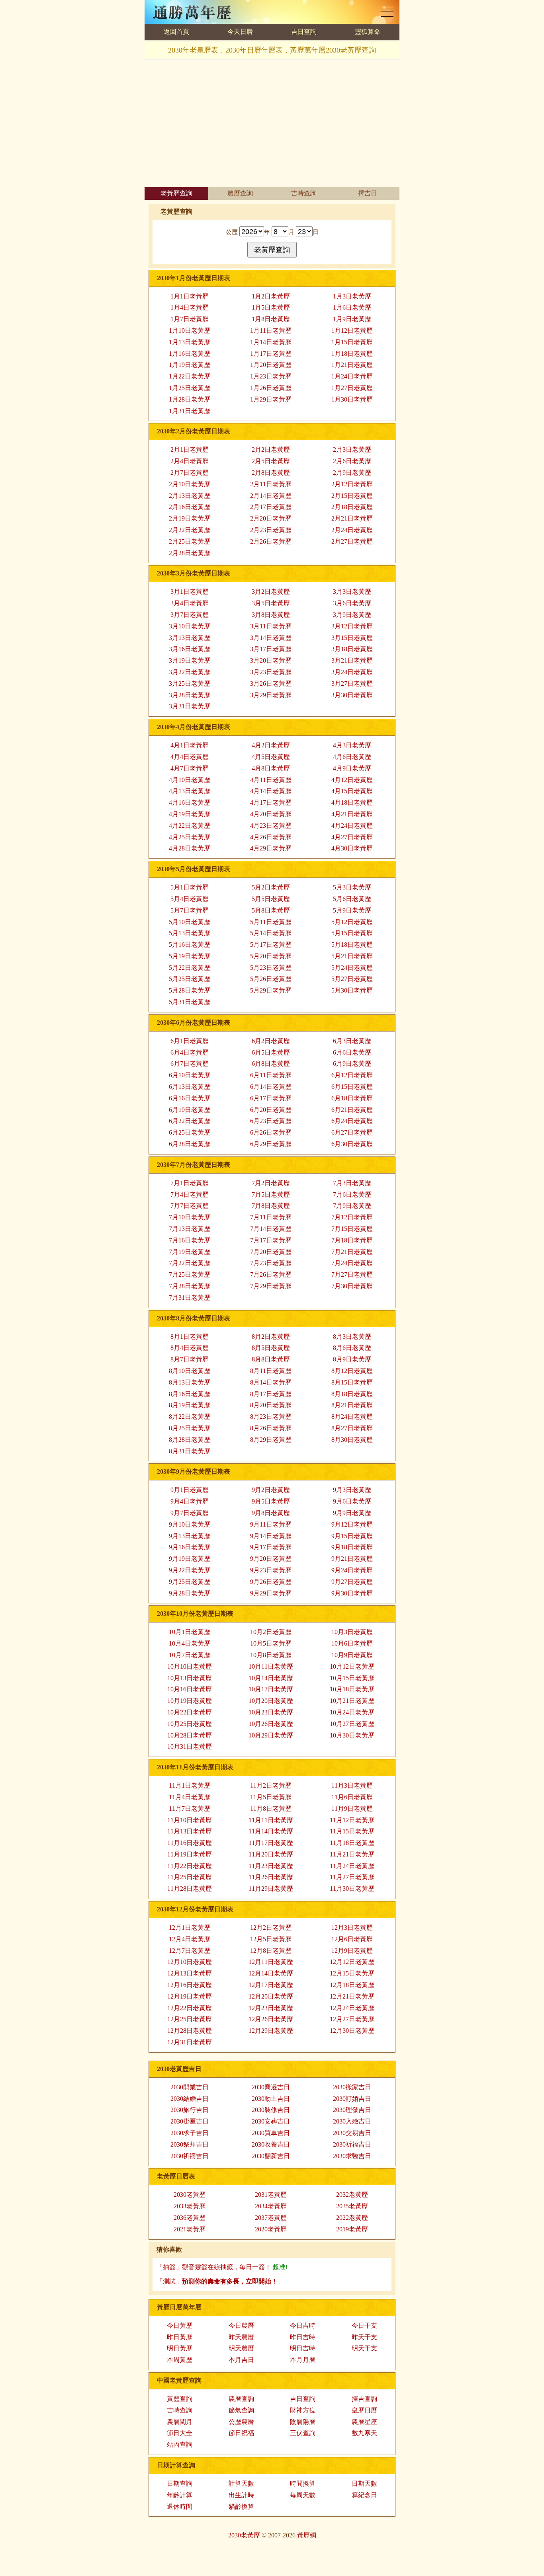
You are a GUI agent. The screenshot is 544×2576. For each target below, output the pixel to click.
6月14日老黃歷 (271, 1087)
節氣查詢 (241, 2410)
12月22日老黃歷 (190, 2008)
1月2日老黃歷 (271, 296)
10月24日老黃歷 (352, 1712)
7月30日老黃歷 (352, 1286)
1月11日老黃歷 (271, 331)
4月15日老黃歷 (352, 791)
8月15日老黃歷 (352, 1382)
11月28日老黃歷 (190, 1889)
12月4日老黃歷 (190, 1939)
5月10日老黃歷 (190, 922)
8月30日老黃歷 (352, 1440)
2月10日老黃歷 (190, 484)
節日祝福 (241, 2433)
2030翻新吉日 (271, 2156)
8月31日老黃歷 (190, 1451)
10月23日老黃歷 (271, 1712)
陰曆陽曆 (303, 2422)
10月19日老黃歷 (190, 1701)
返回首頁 (176, 32)
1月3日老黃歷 (352, 296)
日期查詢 (180, 2483)
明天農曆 (241, 2348)
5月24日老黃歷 (352, 968)
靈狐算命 (368, 32)
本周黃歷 (180, 2360)
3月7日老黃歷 (190, 615)
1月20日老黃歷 (271, 365)
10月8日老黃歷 (271, 1655)
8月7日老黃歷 (190, 1359)
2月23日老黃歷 (271, 530)
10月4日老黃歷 (190, 1643)
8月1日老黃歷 (190, 1337)
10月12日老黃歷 (352, 1666)
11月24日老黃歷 (352, 1866)
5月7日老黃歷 (190, 910)
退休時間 (180, 2507)
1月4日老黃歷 (190, 307)
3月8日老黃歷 (271, 615)
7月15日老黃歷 (352, 1229)
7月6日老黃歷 (352, 1194)
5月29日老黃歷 (271, 990)
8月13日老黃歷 (190, 1382)
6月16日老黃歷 (190, 1098)
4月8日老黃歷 (271, 768)
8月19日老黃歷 (190, 1405)
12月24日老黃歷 (352, 2008)
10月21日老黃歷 (352, 1701)
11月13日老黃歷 (190, 1831)
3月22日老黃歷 (190, 672)
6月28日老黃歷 (190, 1144)
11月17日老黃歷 (271, 1843)
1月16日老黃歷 (190, 354)
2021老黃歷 (190, 2229)
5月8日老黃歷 (271, 910)
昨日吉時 (303, 2337)
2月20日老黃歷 (271, 518)
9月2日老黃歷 (271, 1490)
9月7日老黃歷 (190, 1513)
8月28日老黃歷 (190, 1440)
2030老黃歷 (190, 2195)
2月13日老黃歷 (190, 496)
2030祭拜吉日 (190, 2144)
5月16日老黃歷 (190, 945)
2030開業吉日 (190, 2087)
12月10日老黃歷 (190, 1962)
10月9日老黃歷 (352, 1655)
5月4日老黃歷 (190, 899)
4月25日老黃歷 (190, 837)
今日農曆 (241, 2325)
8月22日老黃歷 (190, 1417)
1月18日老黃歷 (352, 354)
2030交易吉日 (352, 2133)
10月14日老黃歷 (271, 1678)
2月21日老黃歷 (352, 518)
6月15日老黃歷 (352, 1087)
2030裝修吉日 (271, 2110)
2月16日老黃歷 (190, 507)
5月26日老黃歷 (271, 979)
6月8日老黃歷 (271, 1064)
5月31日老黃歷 (190, 1002)
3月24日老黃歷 (352, 672)
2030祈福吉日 (352, 2144)
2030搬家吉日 (352, 2087)
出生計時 (241, 2495)
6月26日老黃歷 (271, 1132)
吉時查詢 (304, 193)
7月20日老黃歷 (271, 1252)
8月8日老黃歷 (271, 1359)
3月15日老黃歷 (352, 638)
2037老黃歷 (271, 2218)
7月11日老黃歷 (271, 1217)
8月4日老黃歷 (190, 1348)
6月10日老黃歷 (190, 1075)
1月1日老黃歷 (190, 296)
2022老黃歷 (352, 2218)
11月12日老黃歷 (352, 1820)
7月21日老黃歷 (352, 1252)
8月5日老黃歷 (271, 1348)
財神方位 (303, 2410)
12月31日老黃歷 (190, 2042)
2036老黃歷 (190, 2218)
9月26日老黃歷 (271, 1582)
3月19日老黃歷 (190, 660)
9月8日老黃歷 (271, 1513)
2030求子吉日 (190, 2133)
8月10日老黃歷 (190, 1371)
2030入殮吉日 (352, 2121)
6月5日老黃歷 (271, 1052)
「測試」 (217, 2281)
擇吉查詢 (364, 2399)
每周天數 (303, 2495)
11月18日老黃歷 (352, 1843)
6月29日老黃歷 (271, 1144)
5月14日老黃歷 (271, 933)
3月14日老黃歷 (271, 638)
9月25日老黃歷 (190, 1582)
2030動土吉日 (271, 2099)
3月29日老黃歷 (271, 695)
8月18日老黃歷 (352, 1394)
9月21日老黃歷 (352, 1559)
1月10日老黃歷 (190, 331)
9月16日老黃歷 (190, 1547)
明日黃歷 (180, 2348)
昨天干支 (364, 2337)
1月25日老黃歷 (190, 388)
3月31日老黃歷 (190, 706)
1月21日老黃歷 (352, 365)
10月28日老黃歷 (190, 1735)
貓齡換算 (241, 2507)
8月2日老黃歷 (271, 1337)
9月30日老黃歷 (352, 1593)
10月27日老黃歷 (352, 1724)
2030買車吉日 (271, 2133)
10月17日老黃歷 (271, 1689)
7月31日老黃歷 (190, 1298)
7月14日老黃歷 (271, 1229)
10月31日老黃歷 (190, 1746)
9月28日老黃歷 (190, 1593)
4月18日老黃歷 (352, 802)
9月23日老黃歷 (271, 1570)
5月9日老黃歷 (352, 910)
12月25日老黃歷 (190, 2019)
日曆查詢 (387, 12)
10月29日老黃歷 (271, 1735)
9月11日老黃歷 (271, 1524)
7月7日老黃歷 (190, 1206)
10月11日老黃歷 (271, 1666)
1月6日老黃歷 (352, 307)
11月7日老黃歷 (190, 1809)
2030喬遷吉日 (271, 2087)
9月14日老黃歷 (271, 1536)
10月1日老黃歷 (190, 1632)
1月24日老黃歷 (352, 376)
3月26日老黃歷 (271, 683)
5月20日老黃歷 (271, 956)
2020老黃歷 (271, 2229)
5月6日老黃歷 (352, 899)
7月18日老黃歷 (352, 1240)
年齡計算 (180, 2495)
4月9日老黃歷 (352, 768)
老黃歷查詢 (176, 193)
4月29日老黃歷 (271, 848)
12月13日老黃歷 (190, 1973)
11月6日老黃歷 (352, 1797)
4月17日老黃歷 (271, 802)
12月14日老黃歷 (271, 1973)
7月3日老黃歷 (352, 1183)
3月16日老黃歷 (190, 649)
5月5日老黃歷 (271, 899)
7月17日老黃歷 (271, 1240)
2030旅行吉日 (190, 2110)
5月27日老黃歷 (352, 979)
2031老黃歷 (271, 2195)
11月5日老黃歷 (271, 1797)
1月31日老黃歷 (190, 411)
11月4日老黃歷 (190, 1797)
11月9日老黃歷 (352, 1809)
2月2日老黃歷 (271, 449)
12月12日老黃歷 (352, 1962)
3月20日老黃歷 (271, 660)
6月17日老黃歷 (271, 1098)
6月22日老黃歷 (190, 1121)
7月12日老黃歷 (352, 1217)
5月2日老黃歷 (271, 887)
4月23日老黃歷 (271, 826)
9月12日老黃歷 (352, 1524)
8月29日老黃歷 (271, 1440)
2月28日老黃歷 (190, 553)
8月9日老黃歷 (352, 1359)
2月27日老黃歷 (352, 541)
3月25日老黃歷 (190, 683)
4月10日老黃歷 (190, 780)
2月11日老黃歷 (271, 484)
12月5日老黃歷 (271, 1939)
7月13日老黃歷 (190, 1229)
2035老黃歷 (352, 2206)
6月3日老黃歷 (352, 1041)
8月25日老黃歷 (190, 1428)
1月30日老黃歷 (352, 399)
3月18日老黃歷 (352, 649)
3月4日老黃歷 (190, 603)
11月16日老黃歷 (190, 1843)
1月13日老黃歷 (190, 342)
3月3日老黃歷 (352, 592)
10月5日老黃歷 (271, 1643)
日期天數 (364, 2483)
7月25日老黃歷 (190, 1274)
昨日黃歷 (180, 2337)
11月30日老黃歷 (352, 1889)
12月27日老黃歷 (352, 2019)
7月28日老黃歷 (190, 1286)
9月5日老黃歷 (271, 1501)
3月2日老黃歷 (271, 592)
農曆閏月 (180, 2422)
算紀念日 (364, 2495)
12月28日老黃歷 (190, 2031)
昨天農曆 (241, 2337)
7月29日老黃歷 (271, 1286)
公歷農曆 (241, 2422)
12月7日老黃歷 (190, 1951)
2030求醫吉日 (352, 2156)
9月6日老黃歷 (352, 1501)
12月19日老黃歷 (190, 1996)
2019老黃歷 (352, 2229)
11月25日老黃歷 (190, 1877)
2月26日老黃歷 (271, 541)
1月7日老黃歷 (190, 319)
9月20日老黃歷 (271, 1559)
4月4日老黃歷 (190, 757)
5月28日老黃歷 (190, 990)
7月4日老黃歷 (190, 1194)
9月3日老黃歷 (352, 1490)
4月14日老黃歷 (271, 791)
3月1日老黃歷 (190, 592)
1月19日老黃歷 (190, 365)
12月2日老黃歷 (271, 1928)
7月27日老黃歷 (352, 1274)
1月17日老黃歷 (271, 354)
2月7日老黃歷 (190, 473)
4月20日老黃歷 (271, 814)
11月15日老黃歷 (352, 1831)
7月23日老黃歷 (271, 1263)
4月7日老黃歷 (190, 768)
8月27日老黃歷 (352, 1428)
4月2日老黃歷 (271, 745)
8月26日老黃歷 (271, 1428)
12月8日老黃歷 (271, 1951)
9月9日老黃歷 (352, 1513)
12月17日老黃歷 (271, 1985)
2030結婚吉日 (190, 2099)
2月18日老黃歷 (352, 507)
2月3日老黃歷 (352, 449)
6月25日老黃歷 (190, 1132)
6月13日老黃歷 (190, 1087)
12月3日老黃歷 (352, 1928)
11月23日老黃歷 (271, 1866)
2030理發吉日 (352, 2110)
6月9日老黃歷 (352, 1064)
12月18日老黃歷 (352, 1985)
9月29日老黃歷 (271, 1593)
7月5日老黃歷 (271, 1194)
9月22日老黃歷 (190, 1570)
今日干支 (364, 2325)
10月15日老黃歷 (352, 1678)
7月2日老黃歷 (271, 1183)
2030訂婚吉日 (352, 2099)
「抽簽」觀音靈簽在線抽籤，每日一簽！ (222, 2267)
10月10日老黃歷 (190, 1666)
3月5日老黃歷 (271, 603)
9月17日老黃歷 (271, 1547)
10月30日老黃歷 (352, 1735)
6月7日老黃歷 (190, 1064)
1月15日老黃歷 (352, 342)
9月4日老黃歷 (190, 1501)
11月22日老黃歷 (190, 1866)
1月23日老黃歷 (271, 376)
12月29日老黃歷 (271, 2031)
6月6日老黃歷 (352, 1052)
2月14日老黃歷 (271, 496)
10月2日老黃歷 (271, 1632)
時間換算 (303, 2483)
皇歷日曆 (364, 2410)
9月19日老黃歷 (190, 1559)
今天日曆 (240, 32)
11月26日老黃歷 (271, 1877)
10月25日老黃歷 (190, 1724)
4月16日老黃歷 (190, 802)
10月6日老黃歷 (352, 1643)
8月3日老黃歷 (352, 1337)
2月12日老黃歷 (352, 484)
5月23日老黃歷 (271, 968)
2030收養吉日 (271, 2144)
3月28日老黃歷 (190, 695)
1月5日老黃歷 (271, 307)
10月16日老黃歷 (190, 1689)
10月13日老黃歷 (190, 1678)
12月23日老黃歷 (271, 2008)
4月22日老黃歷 (190, 826)
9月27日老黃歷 (352, 1582)
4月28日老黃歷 (190, 848)
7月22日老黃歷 (190, 1263)
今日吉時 (303, 2325)
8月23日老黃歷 (271, 1417)
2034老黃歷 (271, 2206)
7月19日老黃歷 (190, 1252)
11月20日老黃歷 (271, 1854)
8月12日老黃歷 (352, 1371)
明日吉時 (303, 2348)
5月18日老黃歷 (352, 945)
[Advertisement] (272, 125)
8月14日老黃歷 (271, 1382)
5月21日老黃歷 (352, 956)
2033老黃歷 (190, 2206)
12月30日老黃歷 (352, 2031)
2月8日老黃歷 (271, 473)
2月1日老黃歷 (190, 449)
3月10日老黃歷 (190, 626)
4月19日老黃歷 (190, 814)
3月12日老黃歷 (352, 626)
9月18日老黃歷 (352, 1547)
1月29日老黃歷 (271, 399)
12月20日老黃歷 (271, 1996)
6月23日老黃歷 (271, 1121)
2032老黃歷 (352, 2195)
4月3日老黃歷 (352, 745)
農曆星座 (364, 2422)
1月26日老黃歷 (271, 388)
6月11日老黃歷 (271, 1075)
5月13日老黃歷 (190, 933)
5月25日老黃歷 (190, 979)
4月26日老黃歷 (271, 837)
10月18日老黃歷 (352, 1689)
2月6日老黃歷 (352, 461)
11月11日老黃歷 (271, 1820)
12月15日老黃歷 (352, 1973)
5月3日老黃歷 (352, 887)
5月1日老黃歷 (190, 887)
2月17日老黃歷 (271, 507)
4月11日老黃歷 (271, 780)
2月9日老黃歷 (352, 473)
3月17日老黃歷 (271, 649)
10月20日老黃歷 (271, 1701)
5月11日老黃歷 (271, 922)
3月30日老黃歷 (352, 695)
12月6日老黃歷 (352, 1939)
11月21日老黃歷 (352, 1854)
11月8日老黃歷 (271, 1809)
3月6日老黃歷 (352, 603)
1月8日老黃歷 (271, 319)
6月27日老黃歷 (352, 1132)
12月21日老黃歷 (352, 1996)
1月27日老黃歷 (352, 388)
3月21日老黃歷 (352, 660)
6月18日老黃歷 (352, 1098)
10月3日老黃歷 (352, 1632)
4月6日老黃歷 (352, 757)
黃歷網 (307, 2535)
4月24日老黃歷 (352, 826)
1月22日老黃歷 (190, 376)
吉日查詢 (304, 32)
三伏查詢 (303, 2433)
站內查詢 (180, 2444)
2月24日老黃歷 (352, 530)
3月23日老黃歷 (271, 672)
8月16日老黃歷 (190, 1394)
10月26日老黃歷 (271, 1724)
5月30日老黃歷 (352, 990)
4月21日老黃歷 (352, 814)
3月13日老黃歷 (190, 638)
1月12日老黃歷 (352, 331)
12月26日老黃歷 (271, 2019)
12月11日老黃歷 (271, 1962)
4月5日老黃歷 (271, 757)
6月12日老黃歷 (352, 1075)
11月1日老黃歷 (190, 1785)
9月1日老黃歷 (190, 1490)
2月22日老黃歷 (190, 530)
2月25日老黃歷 (190, 541)
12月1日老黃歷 (190, 1928)
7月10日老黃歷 (190, 1217)
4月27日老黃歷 (352, 837)
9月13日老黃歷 (190, 1536)
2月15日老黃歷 (352, 496)
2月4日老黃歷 (190, 461)
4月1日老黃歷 (190, 745)
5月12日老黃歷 (352, 922)
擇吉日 (368, 193)
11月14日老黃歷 (271, 1831)
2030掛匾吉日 (190, 2121)
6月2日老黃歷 (271, 1041)
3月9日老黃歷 (352, 615)
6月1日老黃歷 (190, 1041)
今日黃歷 (180, 2325)
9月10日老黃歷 (190, 1524)
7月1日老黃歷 (190, 1183)
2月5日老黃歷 (271, 461)
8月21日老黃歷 (352, 1405)
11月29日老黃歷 (271, 1889)
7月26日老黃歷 (271, 1274)
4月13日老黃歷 (190, 791)
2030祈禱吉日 (190, 2156)
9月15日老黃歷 (352, 1536)
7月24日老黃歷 (352, 1263)
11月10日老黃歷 (190, 1820)
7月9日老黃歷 (352, 1206)
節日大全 (180, 2433)
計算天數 (241, 2483)
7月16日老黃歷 (190, 1240)
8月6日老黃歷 (352, 1348)
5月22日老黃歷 (190, 968)
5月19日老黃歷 (190, 956)
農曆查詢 (240, 193)
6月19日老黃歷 (190, 1110)
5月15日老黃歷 (352, 933)
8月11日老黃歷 (271, 1371)
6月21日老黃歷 (352, 1110)
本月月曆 (303, 2360)
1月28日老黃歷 (190, 399)
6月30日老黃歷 (352, 1144)
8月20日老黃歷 (271, 1405)
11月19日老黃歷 (190, 1854)
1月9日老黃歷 (352, 319)
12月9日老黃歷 (352, 1951)
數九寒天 (364, 2433)
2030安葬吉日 (271, 2121)
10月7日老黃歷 (190, 1655)
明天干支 (364, 2348)
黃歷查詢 (180, 2399)
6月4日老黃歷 (190, 1052)
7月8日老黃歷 (271, 1206)
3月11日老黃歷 (271, 626)
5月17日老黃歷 (271, 945)
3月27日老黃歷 (352, 683)
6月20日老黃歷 (271, 1110)
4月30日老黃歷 (352, 848)
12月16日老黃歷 (190, 1985)
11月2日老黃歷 (271, 1785)
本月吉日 (241, 2360)
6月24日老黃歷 (352, 1121)
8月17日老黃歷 (271, 1394)
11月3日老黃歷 (352, 1785)
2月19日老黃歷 (190, 518)
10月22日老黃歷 (190, 1712)
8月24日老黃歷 (352, 1417)
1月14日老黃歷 (271, 342)
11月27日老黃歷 (352, 1877)
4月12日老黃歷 (352, 780)
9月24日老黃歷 (352, 1570)
